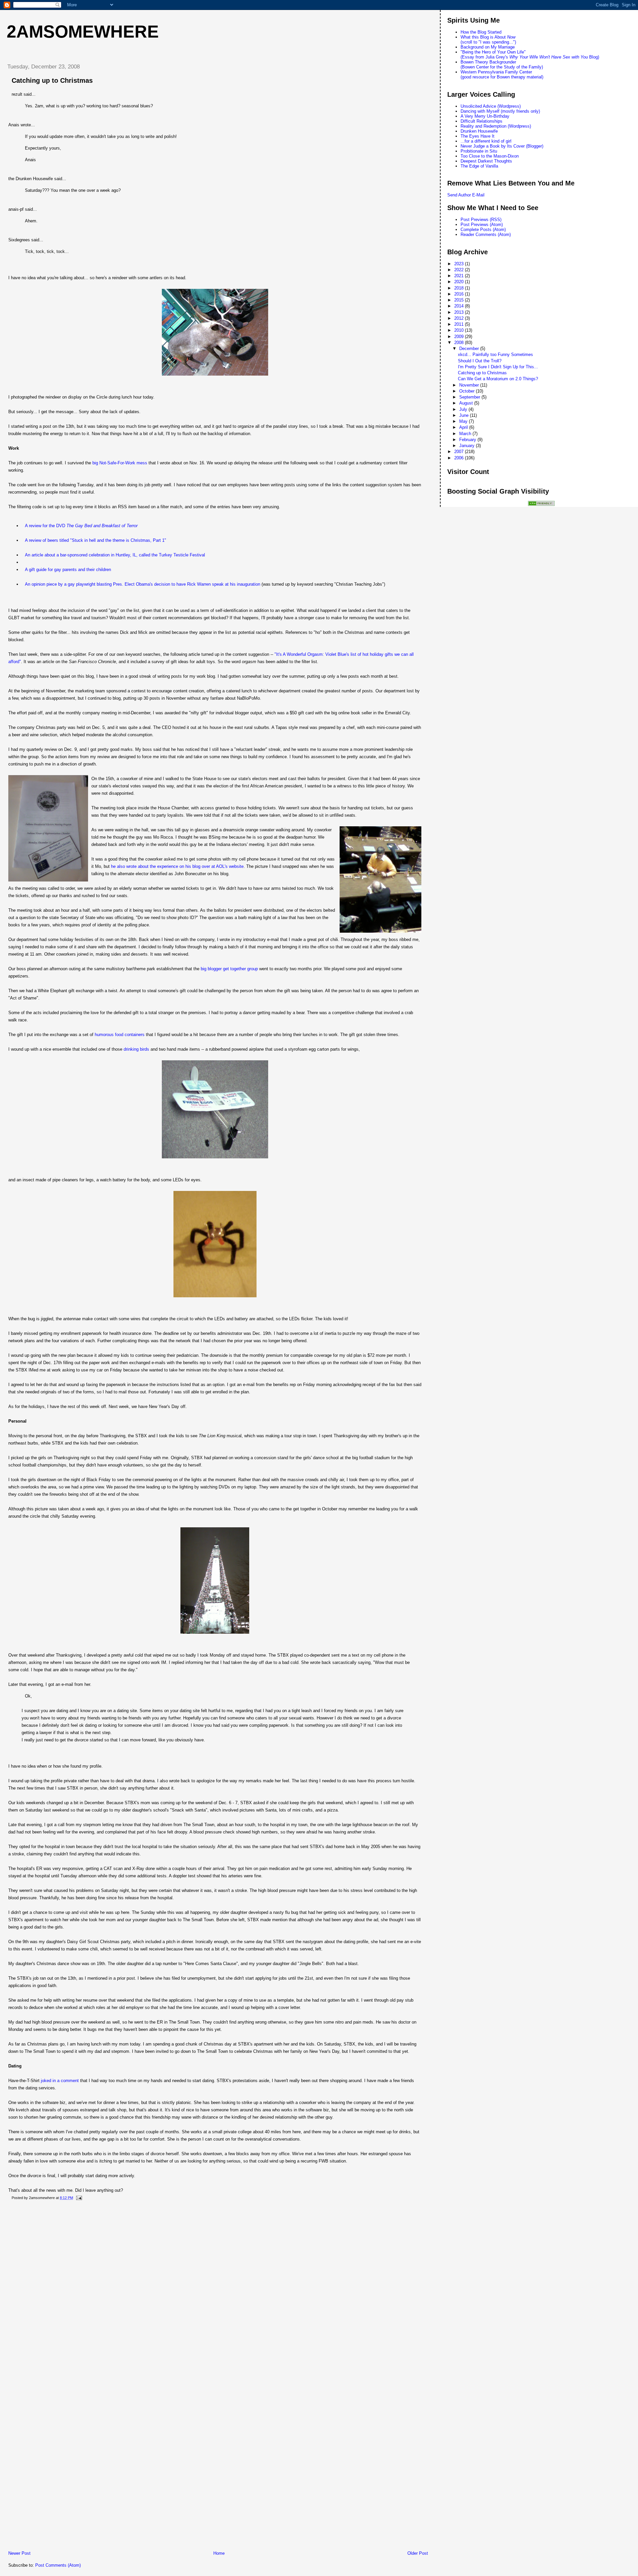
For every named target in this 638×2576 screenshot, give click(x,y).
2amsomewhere (83, 32)
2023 (460, 264)
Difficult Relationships (481, 121)
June (465, 415)
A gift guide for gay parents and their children (68, 570)
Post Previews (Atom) (482, 225)
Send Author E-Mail (466, 195)
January (468, 446)
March (466, 434)
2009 (460, 337)
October (468, 391)
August (467, 403)
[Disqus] (218, 2291)
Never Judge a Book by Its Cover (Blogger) (502, 146)
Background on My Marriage (488, 47)
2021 (460, 276)
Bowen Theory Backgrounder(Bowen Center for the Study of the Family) (502, 64)
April (464, 427)
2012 (460, 318)
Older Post (418, 2553)
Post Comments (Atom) (58, 2565)
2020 (460, 282)
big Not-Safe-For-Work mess (120, 463)
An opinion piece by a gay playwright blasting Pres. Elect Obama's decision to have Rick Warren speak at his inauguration (143, 584)
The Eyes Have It (478, 136)
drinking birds (136, 1049)
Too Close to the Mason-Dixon (490, 156)
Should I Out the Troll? (480, 361)
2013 (460, 312)
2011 (460, 324)
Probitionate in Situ (479, 151)
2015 (460, 300)
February (468, 440)
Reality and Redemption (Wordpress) (496, 126)
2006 (460, 458)
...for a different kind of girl (486, 141)
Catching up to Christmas (52, 80)
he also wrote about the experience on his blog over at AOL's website (177, 866)
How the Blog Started (481, 32)
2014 (460, 306)
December (470, 349)
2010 (460, 330)
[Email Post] (78, 2198)
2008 (460, 343)
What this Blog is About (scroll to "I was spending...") (488, 40)
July (464, 409)
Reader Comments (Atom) (486, 234)
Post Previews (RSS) (481, 220)
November (470, 385)
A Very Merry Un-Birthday (485, 116)
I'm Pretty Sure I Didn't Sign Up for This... (498, 367)
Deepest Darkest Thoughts (486, 161)
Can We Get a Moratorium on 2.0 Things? (498, 379)
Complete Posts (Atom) (483, 230)
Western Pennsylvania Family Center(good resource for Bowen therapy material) (502, 74)
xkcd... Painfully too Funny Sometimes (495, 354)
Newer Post (19, 2553)
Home (219, 2553)
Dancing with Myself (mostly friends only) (500, 111)
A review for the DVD (81, 526)
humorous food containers (120, 1035)
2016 (460, 294)
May (464, 421)
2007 (460, 452)
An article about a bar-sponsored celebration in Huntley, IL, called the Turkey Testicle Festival (115, 555)
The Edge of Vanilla (479, 166)
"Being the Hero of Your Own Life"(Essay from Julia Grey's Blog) (530, 55)
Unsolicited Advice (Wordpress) (491, 106)
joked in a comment (60, 2081)
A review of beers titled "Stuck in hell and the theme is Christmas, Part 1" (96, 540)
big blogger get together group (229, 969)
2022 (460, 270)
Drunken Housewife (479, 131)
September (470, 397)
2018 (460, 288)
